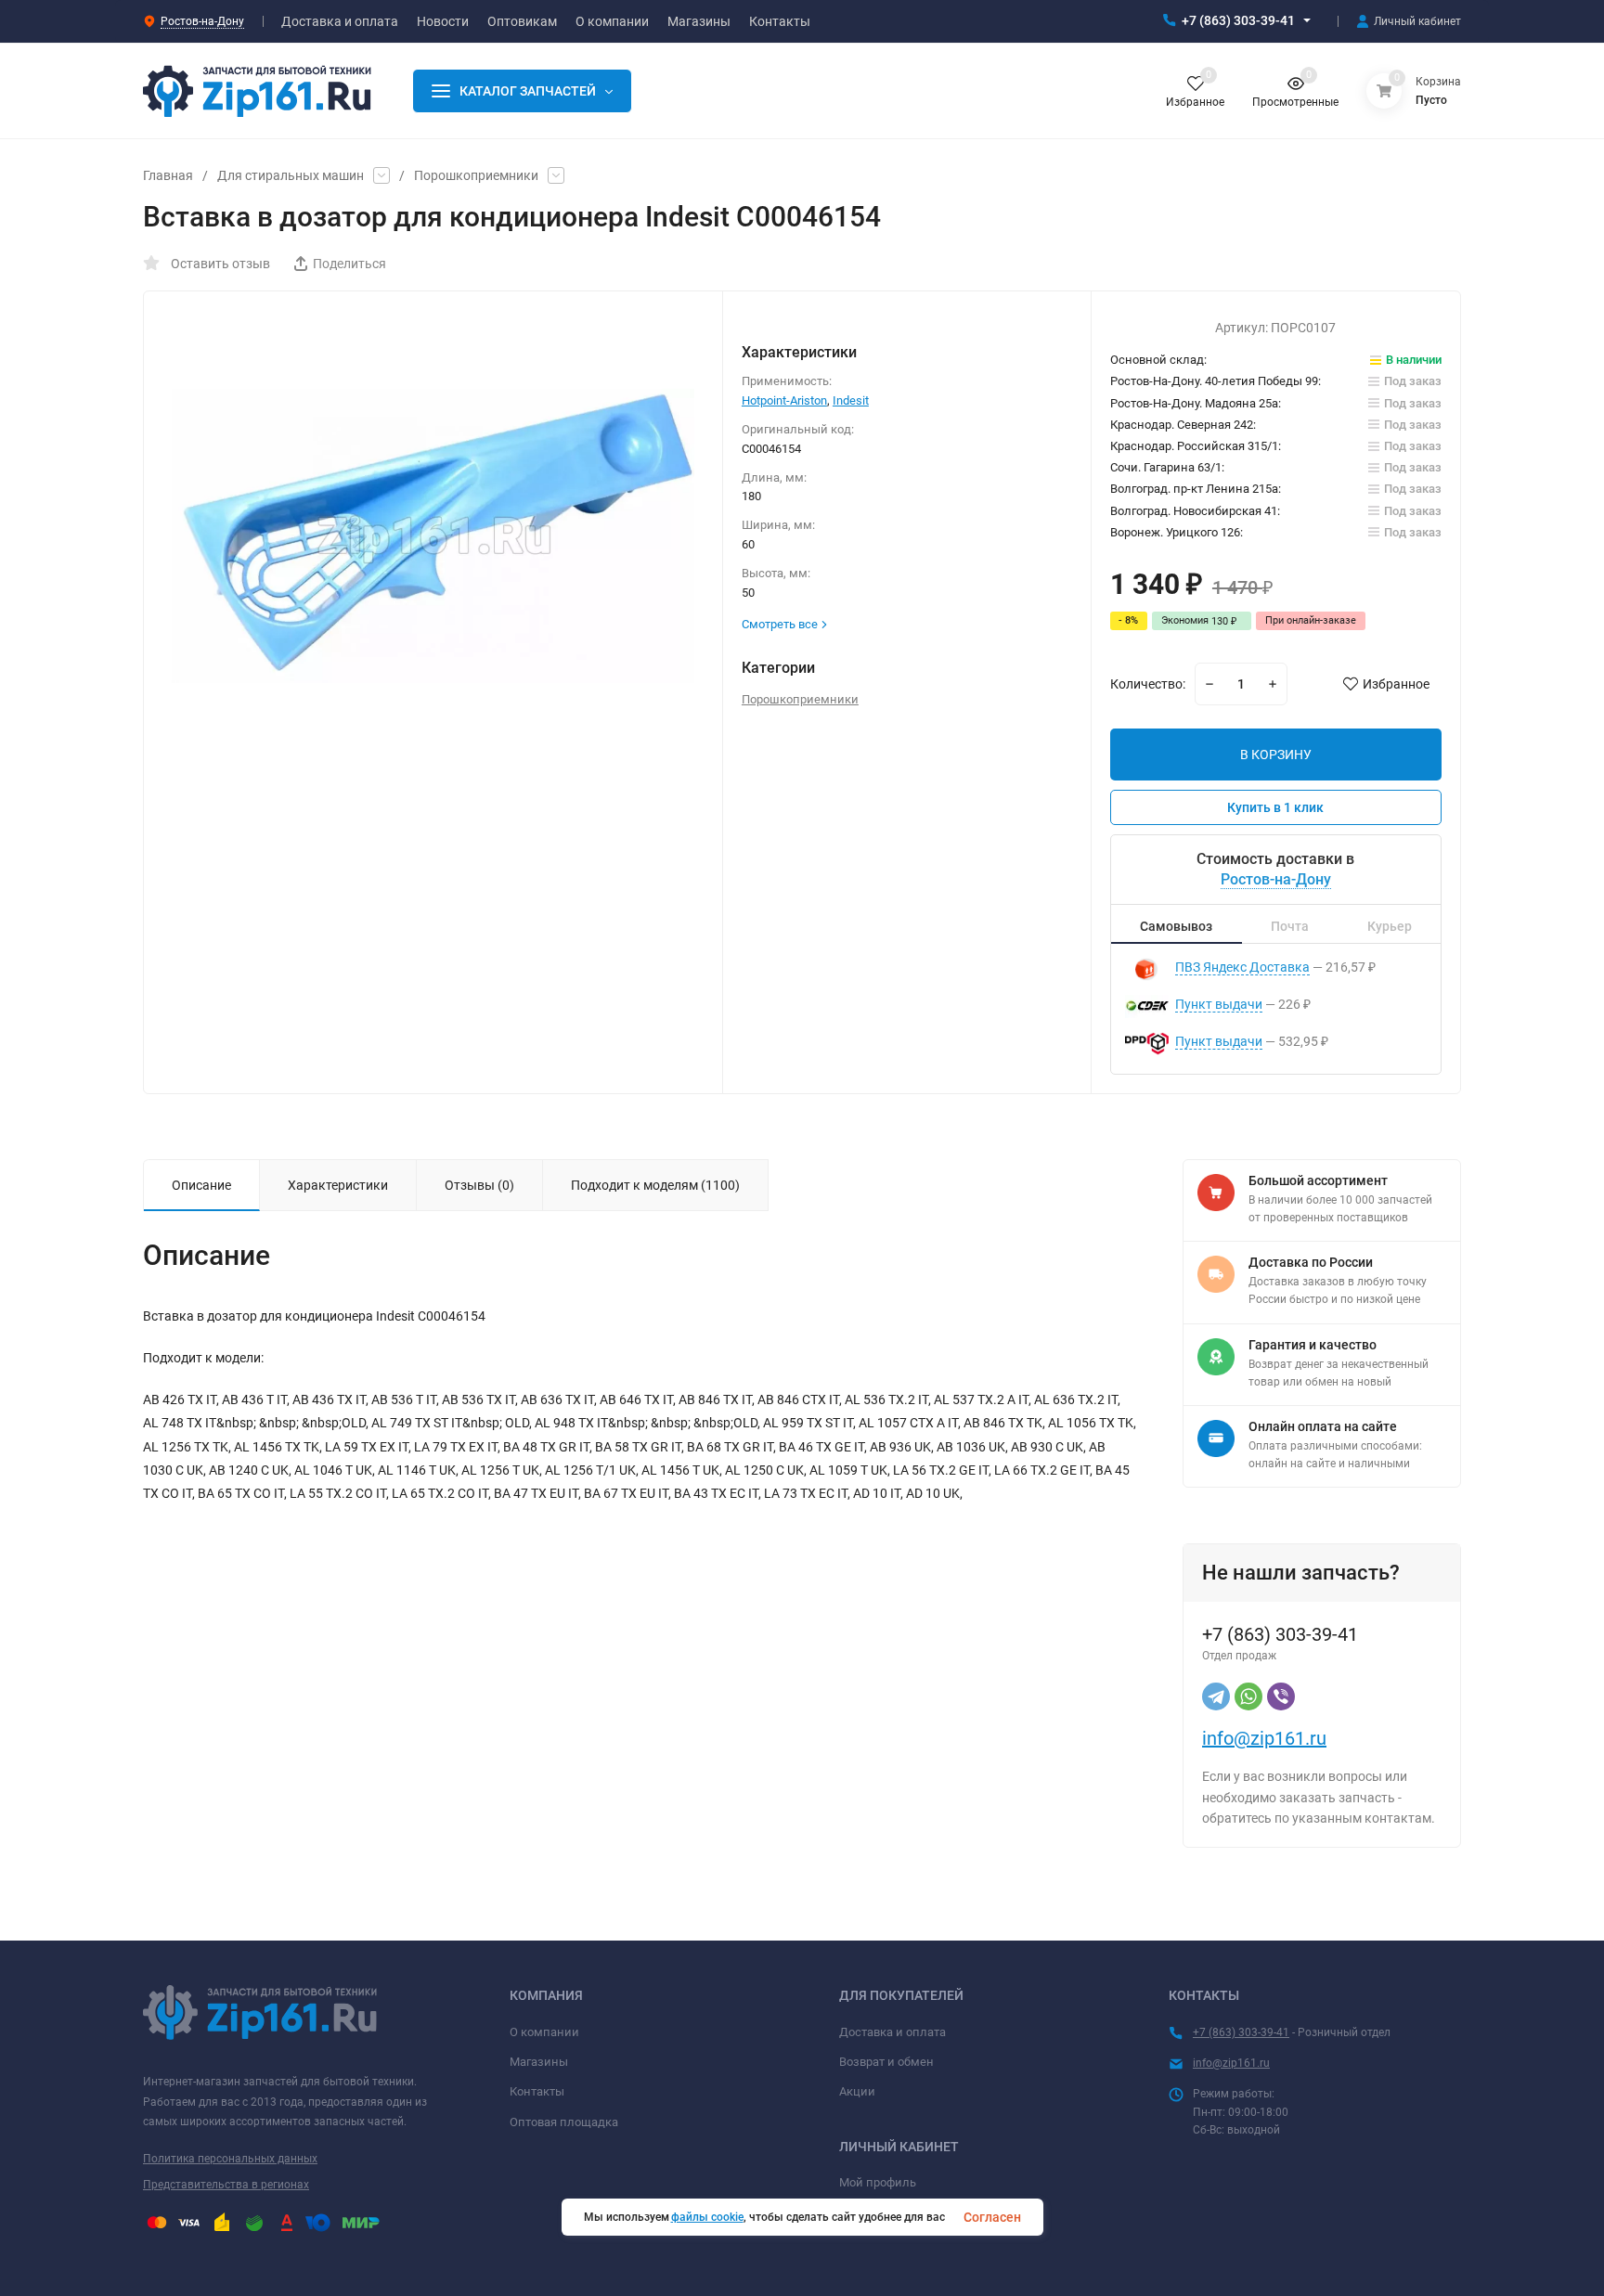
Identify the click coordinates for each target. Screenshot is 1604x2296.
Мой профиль (878, 2182)
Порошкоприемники (476, 175)
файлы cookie (707, 2217)
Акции (857, 2091)
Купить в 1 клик (1275, 807)
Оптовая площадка (564, 2122)
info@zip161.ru (1264, 1738)
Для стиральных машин (291, 175)
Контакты (537, 2091)
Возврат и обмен (886, 2062)
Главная (168, 175)
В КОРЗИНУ (1276, 755)
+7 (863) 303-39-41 (1238, 20)
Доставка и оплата (893, 2032)
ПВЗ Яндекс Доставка (1242, 967)
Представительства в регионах (226, 2185)
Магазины (539, 2062)
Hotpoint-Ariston (784, 400)
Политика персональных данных (230, 2159)
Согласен (992, 2217)
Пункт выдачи (1219, 1004)
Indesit (851, 400)
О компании (544, 2032)
